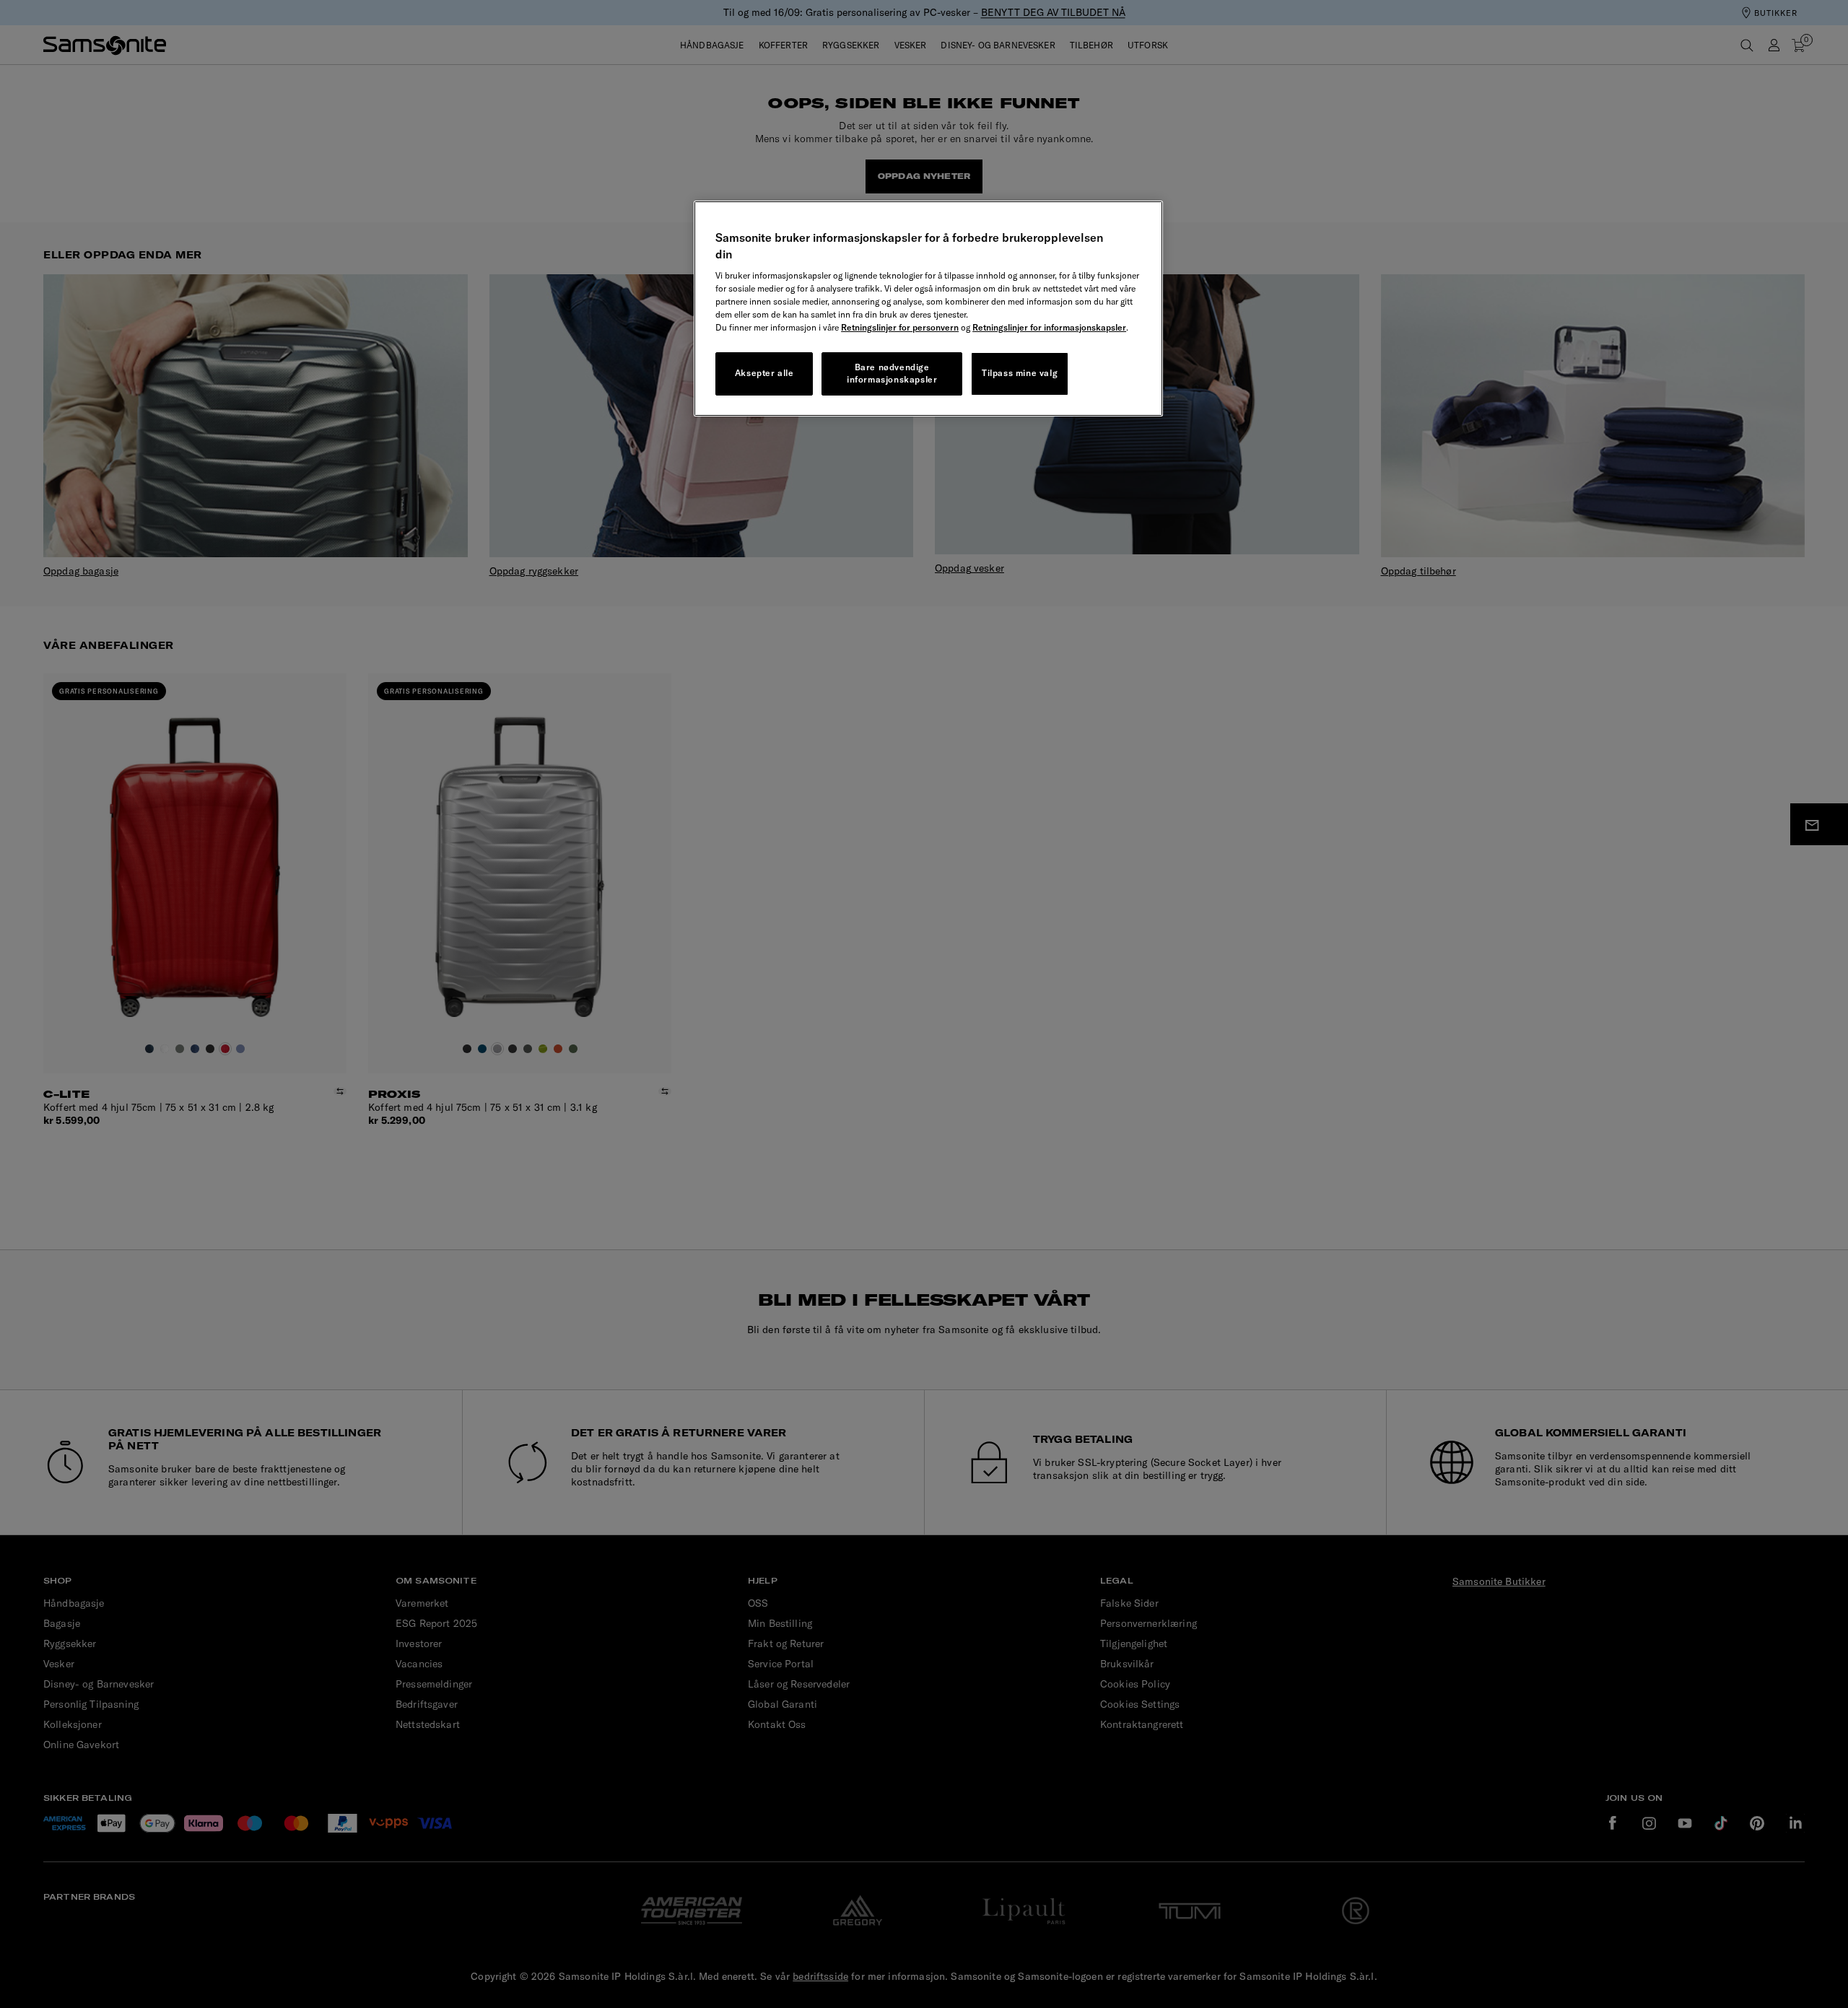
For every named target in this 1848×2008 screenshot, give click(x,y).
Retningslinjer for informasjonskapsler (1049, 327)
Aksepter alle (764, 373)
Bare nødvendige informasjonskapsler (892, 373)
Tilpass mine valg (1020, 373)
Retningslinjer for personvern (900, 327)
